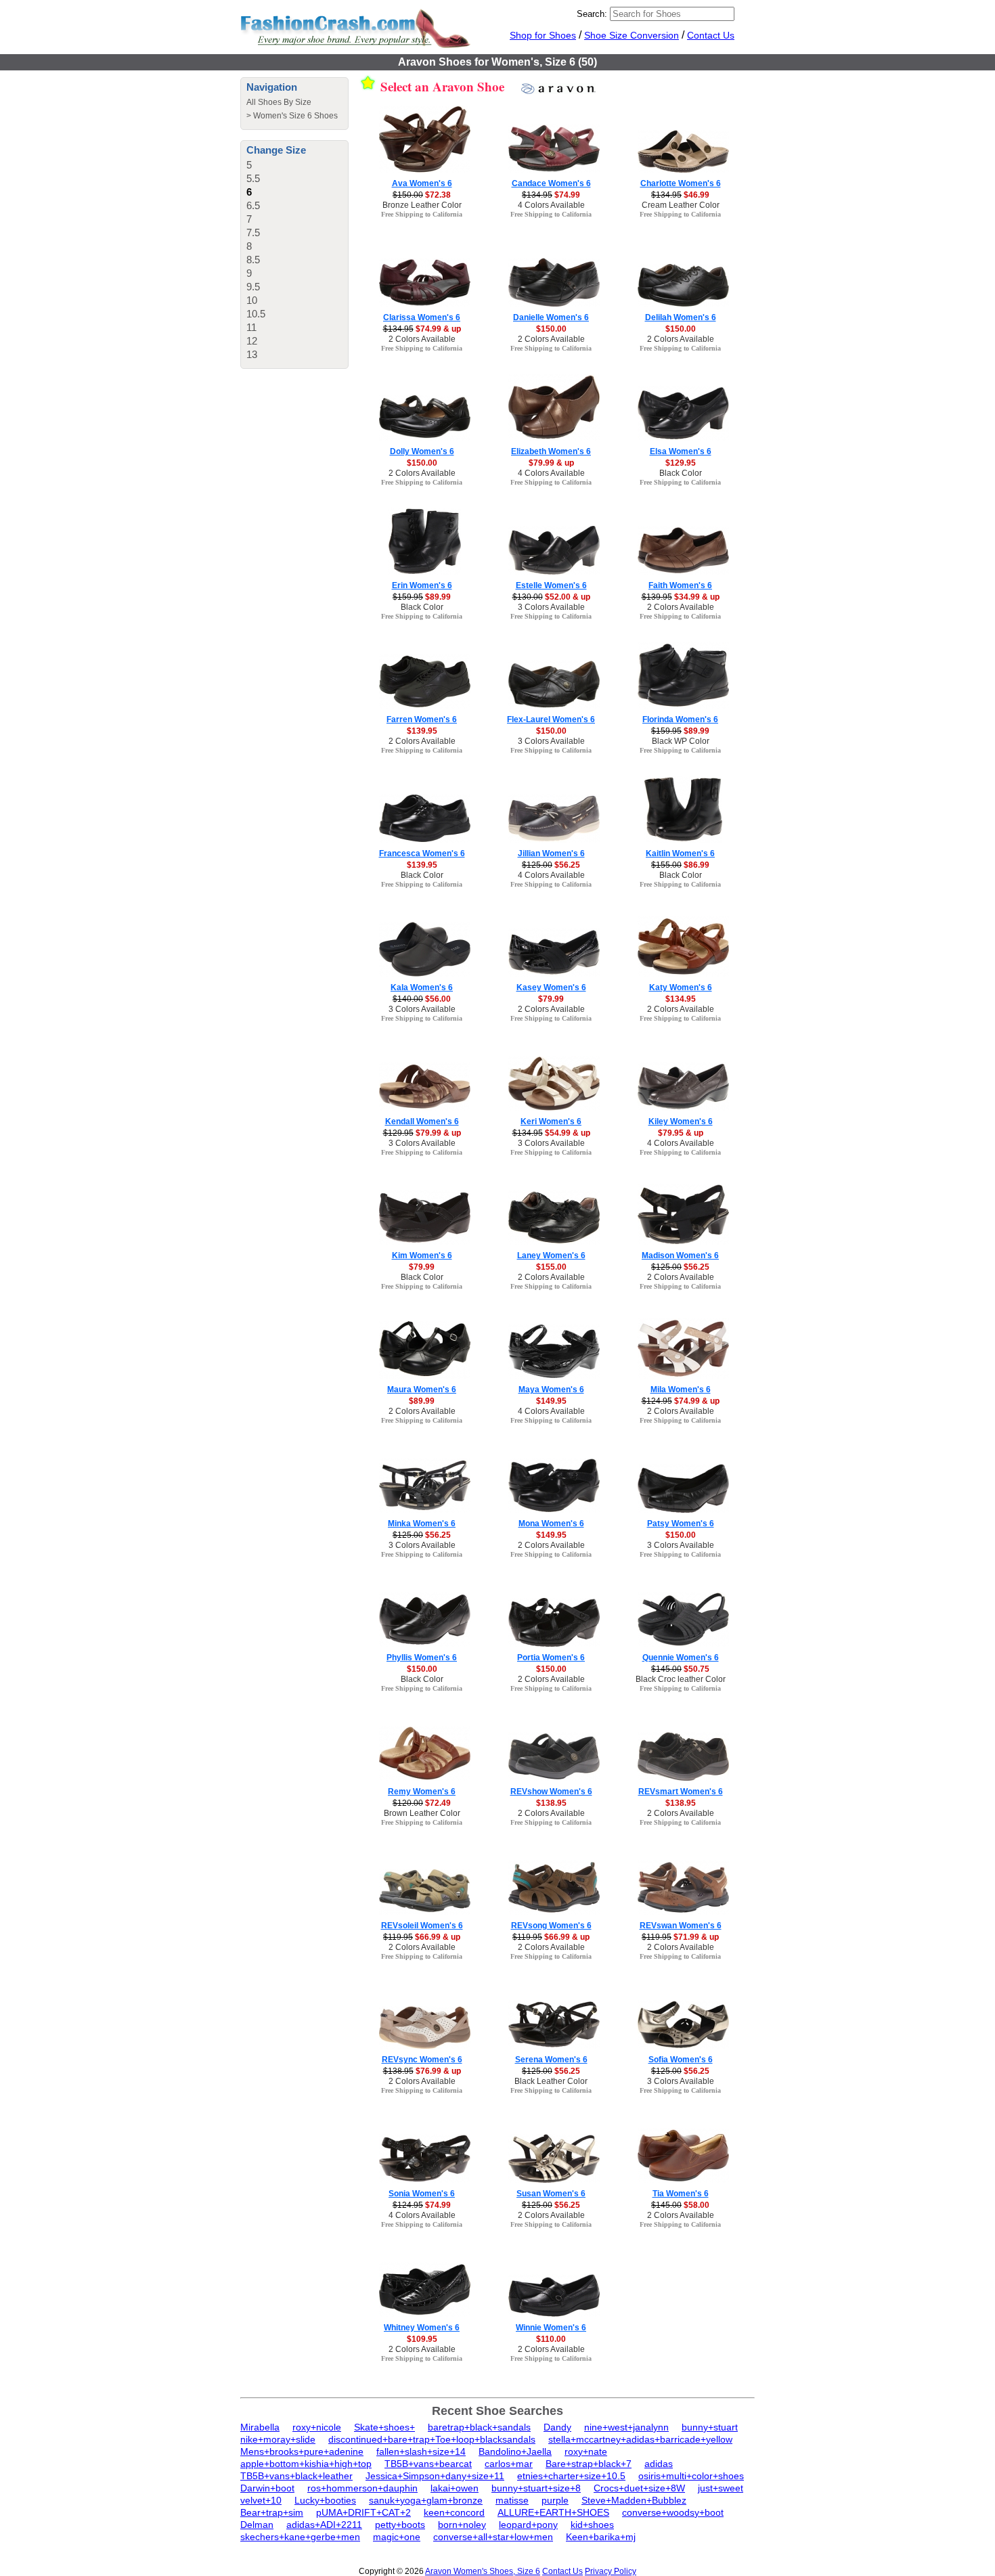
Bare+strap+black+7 (589, 2464)
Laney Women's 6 (551, 1256)
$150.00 (551, 329)
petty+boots (400, 2525)
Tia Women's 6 (681, 2194)
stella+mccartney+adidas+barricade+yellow (640, 2439)
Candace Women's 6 (551, 183)
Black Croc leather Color (681, 1679)
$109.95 (422, 2339)
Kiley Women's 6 (681, 1122)
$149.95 (551, 1401)
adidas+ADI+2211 (324, 2525)
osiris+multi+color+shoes (691, 2476)
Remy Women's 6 (422, 1792)
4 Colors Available (551, 205)
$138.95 (551, 1803)
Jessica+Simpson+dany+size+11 (435, 2476)
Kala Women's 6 (422, 987)
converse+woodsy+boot (673, 2512)
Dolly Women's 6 (422, 451)
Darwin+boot (267, 2488)
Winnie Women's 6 (551, 2328)
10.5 (256, 314)
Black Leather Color (551, 2081)
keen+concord (454, 2512)
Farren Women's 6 (422, 719)
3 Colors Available (551, 607)
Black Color (681, 473)
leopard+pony (528, 2525)
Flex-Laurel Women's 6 (551, 719)
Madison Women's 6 (680, 1256)
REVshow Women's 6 (551, 1792)
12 (252, 341)
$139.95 (422, 731)
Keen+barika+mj (601, 2537)
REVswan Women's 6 (681, 1926)
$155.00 (551, 1267)
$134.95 (681, 999)
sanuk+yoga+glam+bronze (426, 2500)
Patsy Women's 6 (681, 1524)
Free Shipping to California (422, 214)
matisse (512, 2500)
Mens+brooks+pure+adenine (302, 2451)
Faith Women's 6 (680, 585)
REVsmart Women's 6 (681, 1792)
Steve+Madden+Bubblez (634, 2500)
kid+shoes (592, 2525)
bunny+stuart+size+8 (536, 2488)
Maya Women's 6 (551, 1390)
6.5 (253, 205)
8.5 (253, 260)
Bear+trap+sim (272, 2512)
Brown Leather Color (422, 1813)
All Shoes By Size (279, 102)
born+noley (462, 2525)
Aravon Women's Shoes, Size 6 (483, 2571)
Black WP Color (681, 741)
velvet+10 (261, 2500)
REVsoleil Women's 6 (422, 1926)
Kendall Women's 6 (422, 1122)
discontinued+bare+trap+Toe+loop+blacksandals (432, 2439)
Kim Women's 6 (422, 1256)
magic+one (397, 2537)
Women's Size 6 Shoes (295, 116)
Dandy (557, 2427)
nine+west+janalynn (626, 2427)
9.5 (253, 287)
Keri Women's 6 (551, 1122)
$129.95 (681, 463)
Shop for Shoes (543, 35)
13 (252, 354)
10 (252, 300)
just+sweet (721, 2488)
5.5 (253, 178)
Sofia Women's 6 (681, 2060)
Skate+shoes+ (384, 2427)
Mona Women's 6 (551, 1524)
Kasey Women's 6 (551, 987)
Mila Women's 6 (681, 1390)
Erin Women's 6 (422, 585)
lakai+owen (455, 2488)
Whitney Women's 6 (422, 2328)
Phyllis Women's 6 (422, 1658)
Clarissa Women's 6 (422, 317)
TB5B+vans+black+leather (296, 2476)
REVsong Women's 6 (551, 1926)
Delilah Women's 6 (681, 317)
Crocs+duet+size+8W (639, 2488)
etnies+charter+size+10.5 (571, 2476)
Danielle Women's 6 (551, 317)
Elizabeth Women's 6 (551, 451)
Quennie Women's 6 (681, 1658)
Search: (592, 14)
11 (251, 327)
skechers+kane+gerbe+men (300, 2537)
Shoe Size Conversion (632, 35)
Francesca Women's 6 (422, 853)
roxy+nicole (317, 2427)
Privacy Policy (611, 2571)
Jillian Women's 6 (551, 853)
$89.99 (422, 1401)
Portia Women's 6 (551, 1658)
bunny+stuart (710, 2427)
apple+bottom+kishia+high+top (306, 2464)
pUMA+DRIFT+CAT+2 (363, 2512)
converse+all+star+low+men (493, 2537)
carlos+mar (509, 2464)
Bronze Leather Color (422, 205)
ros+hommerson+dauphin (362, 2488)
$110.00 (551, 2339)
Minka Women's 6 (422, 1524)
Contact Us (711, 35)
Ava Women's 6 (422, 183)
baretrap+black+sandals (479, 2427)
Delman (257, 2525)
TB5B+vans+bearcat (428, 2464)
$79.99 (551, 999)
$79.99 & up (551, 463)
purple (555, 2500)
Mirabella (260, 2427)
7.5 (253, 232)
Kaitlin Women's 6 (680, 853)
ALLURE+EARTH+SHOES (553, 2512)
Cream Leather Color (681, 205)
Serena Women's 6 (551, 2060)
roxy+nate (586, 2451)
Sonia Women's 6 (422, 2194)
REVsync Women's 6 (422, 2060)
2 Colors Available (422, 339)
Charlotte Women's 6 (681, 183)
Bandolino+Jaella (515, 2451)
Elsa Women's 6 (681, 451)
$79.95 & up (681, 1133)
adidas (659, 2464)
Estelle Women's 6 (551, 585)
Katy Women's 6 (681, 987)
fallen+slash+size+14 (421, 2451)
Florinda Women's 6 (680, 719)
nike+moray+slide (278, 2439)
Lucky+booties (325, 2500)
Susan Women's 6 (551, 2194)
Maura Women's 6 (422, 1390)
